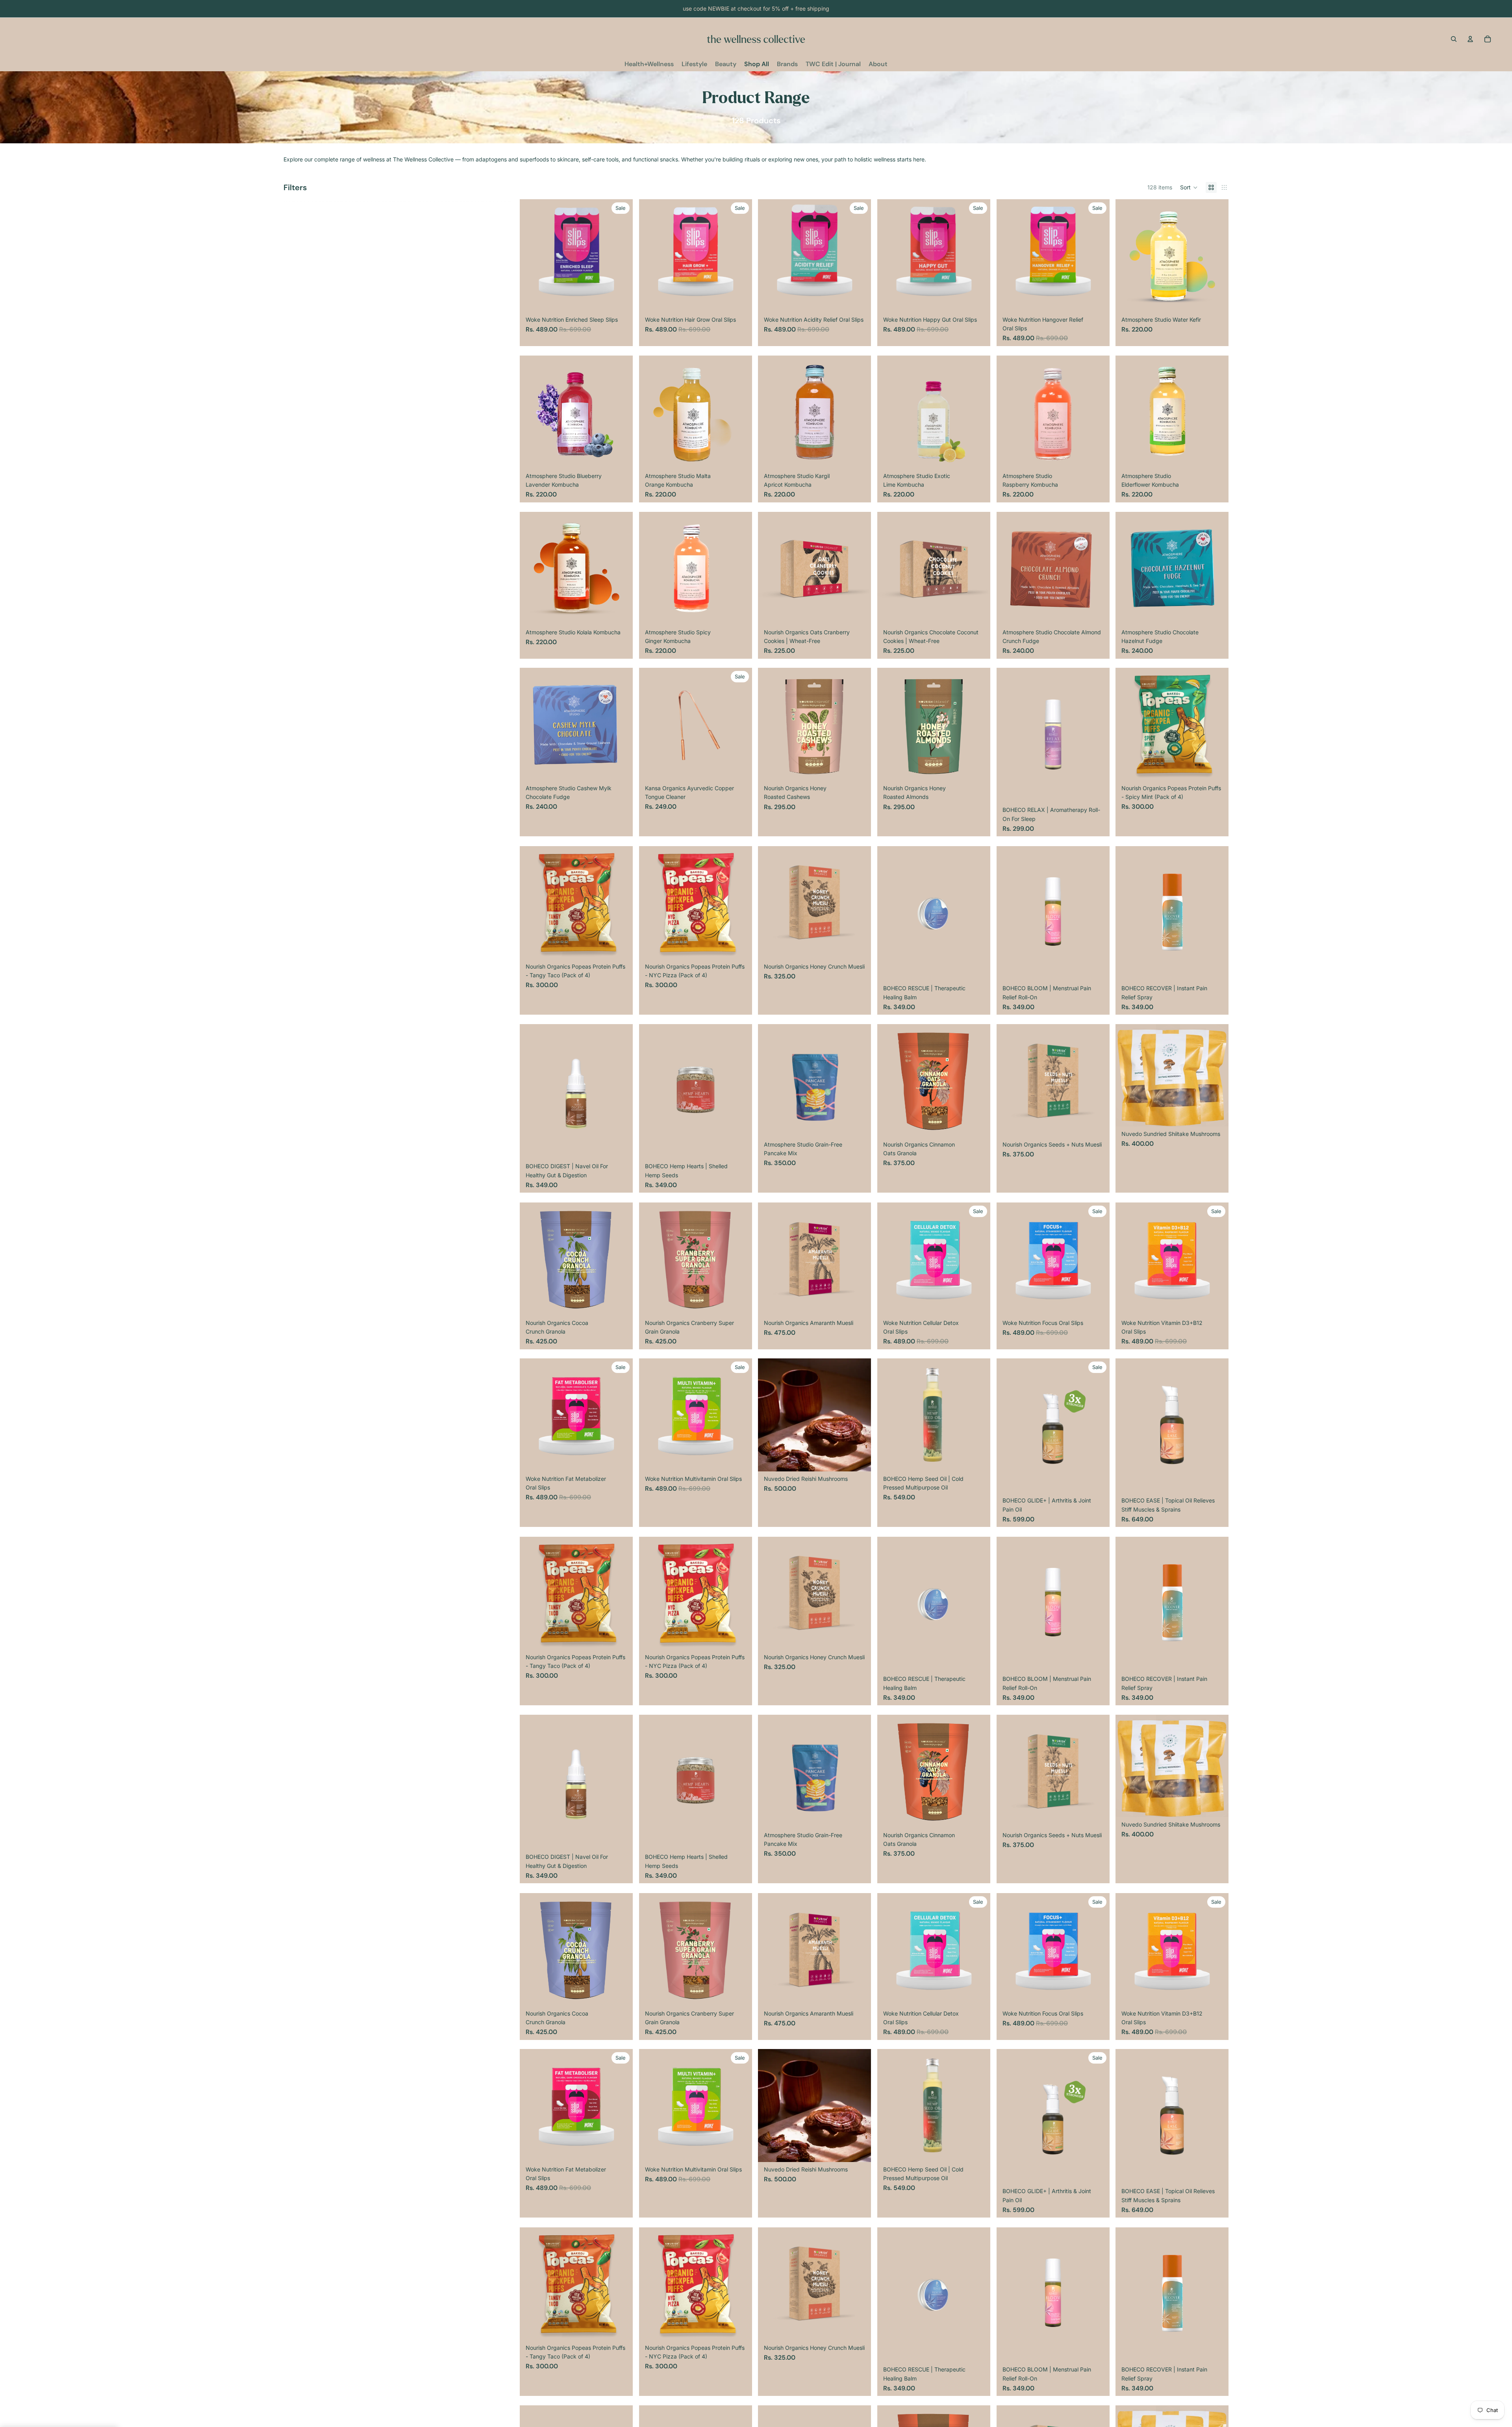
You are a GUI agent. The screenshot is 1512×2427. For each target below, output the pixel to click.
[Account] (1470, 39)
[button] (1189, 187)
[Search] (1454, 39)
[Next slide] (621, 256)
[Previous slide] (532, 256)
